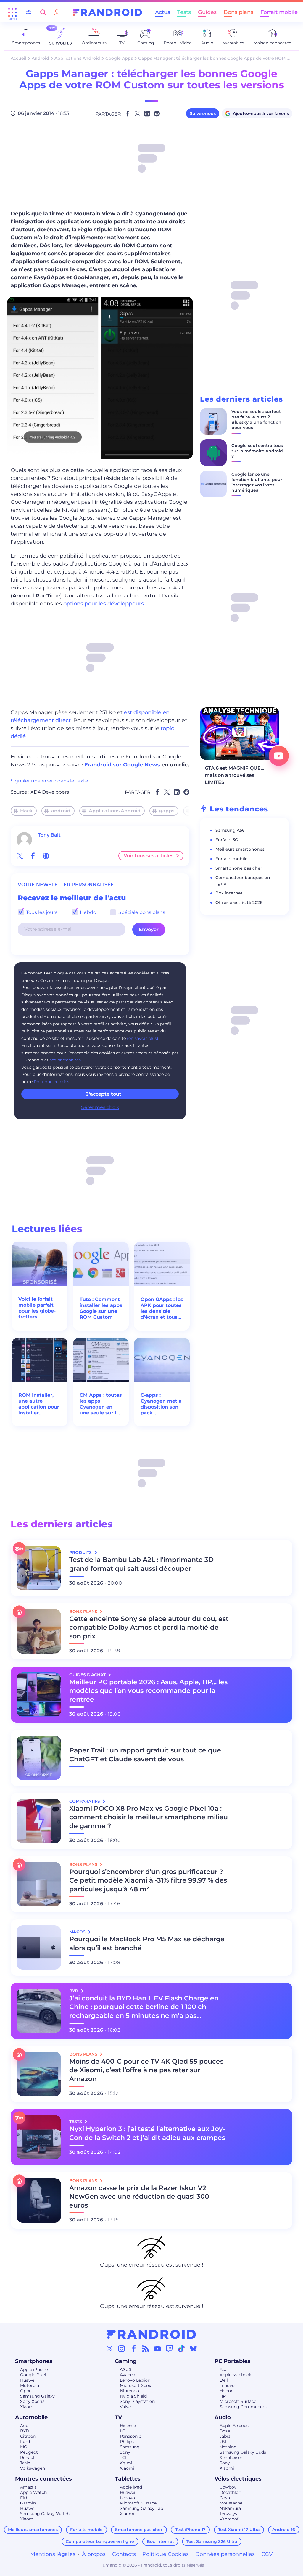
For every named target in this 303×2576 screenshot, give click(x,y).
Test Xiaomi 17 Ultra (239, 2530)
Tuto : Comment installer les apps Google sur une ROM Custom (101, 1308)
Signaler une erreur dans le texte (49, 781)
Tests (184, 12)
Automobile (31, 2417)
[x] (20, 856)
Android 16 (284, 2530)
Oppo (26, 2391)
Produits (81, 1552)
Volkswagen (33, 2468)
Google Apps (119, 58)
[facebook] (33, 856)
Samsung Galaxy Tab (141, 2508)
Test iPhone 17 (190, 2530)
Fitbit (26, 2498)
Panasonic (130, 2436)
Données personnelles (225, 2554)
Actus (163, 12)
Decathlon (230, 2492)
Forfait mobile (279, 12)
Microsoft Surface (238, 2401)
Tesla (25, 2463)
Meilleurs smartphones (240, 849)
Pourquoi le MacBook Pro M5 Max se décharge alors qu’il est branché (147, 1944)
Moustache (231, 2503)
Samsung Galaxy (37, 2396)
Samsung (130, 2447)
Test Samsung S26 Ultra (212, 2541)
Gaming (126, 2361)
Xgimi (126, 2463)
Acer (224, 2369)
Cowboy (228, 2487)
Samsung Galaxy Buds (243, 2452)
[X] (110, 2348)
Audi (25, 2426)
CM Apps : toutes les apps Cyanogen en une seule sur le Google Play (101, 1404)
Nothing (228, 2447)
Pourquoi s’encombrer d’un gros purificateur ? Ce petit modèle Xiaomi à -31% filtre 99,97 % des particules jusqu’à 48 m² (148, 1881)
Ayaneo (128, 2375)
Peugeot (29, 2452)
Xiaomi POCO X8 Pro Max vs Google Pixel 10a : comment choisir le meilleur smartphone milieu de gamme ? (149, 1817)
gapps (167, 811)
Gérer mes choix (100, 1107)
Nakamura (230, 2508)
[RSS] (146, 2348)
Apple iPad (131, 2487)
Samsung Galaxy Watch (45, 2514)
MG (24, 2447)
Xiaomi (27, 2407)
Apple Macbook (236, 2375)
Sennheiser (231, 2458)
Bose (225, 2431)
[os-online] (46, 856)
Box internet (229, 893)
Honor (226, 2391)
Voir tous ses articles (149, 856)
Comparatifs (85, 1801)
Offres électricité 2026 (239, 902)
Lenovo (227, 2385)
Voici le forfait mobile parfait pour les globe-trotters (37, 1308)
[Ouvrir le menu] (12, 12)
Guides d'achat (88, 1675)
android (61, 811)
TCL (124, 2458)
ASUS (126, 2369)
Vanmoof (229, 2519)
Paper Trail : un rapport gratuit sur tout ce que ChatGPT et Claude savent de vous (145, 1755)
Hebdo (87, 912)
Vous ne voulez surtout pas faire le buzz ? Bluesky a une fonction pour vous (256, 420)
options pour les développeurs (104, 604)
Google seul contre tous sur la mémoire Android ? (257, 451)
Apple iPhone (34, 2369)
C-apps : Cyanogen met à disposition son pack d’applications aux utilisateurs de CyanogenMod (161, 1404)
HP (223, 2396)
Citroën (28, 2436)
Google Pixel (33, 2375)
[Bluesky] (193, 2348)
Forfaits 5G (227, 840)
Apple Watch (33, 2492)
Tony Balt (49, 835)
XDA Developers (50, 792)
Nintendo (129, 2391)
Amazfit (28, 2487)
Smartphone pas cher (239, 868)
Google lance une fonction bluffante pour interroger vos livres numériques (257, 482)
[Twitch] (169, 2348)
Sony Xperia (32, 2401)
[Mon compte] (57, 12)
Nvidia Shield (133, 2396)
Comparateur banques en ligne (100, 2541)
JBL (223, 2442)
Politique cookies (51, 1082)
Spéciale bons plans (141, 912)
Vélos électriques (238, 2479)
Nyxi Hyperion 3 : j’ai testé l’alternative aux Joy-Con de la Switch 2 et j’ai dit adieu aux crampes (147, 2133)
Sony (125, 2452)
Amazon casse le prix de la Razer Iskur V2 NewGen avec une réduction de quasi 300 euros (139, 2197)
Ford (25, 2442)
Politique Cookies (166, 2554)
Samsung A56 (230, 830)
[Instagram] (122, 2348)
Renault (28, 2458)
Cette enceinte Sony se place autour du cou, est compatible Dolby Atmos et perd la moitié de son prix (149, 1628)
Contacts (124, 2554)
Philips (127, 2442)
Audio (223, 2417)
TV (118, 2417)
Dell (224, 2380)
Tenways (228, 2514)
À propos (94, 2554)
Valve (125, 2407)
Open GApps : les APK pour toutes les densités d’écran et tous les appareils (162, 1308)
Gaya (225, 2498)
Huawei (28, 2380)
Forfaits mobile (232, 859)
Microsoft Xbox (135, 2385)
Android (40, 58)
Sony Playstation (137, 2401)
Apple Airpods (234, 2426)
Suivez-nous (203, 113)
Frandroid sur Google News (122, 765)
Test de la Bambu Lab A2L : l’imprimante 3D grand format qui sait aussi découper (141, 1564)
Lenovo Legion (135, 2380)
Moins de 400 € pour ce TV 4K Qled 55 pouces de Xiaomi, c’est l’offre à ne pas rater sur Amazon (146, 2070)
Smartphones (34, 2361)
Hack (26, 811)
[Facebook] (134, 2348)
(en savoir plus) (143, 1038)
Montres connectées (43, 2479)
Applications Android (77, 58)
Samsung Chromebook (244, 2407)
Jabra (225, 2436)
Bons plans (238, 12)
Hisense (128, 2426)
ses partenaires (65, 1060)
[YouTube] (157, 2348)
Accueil (18, 58)
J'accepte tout (104, 1094)
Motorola (30, 2385)
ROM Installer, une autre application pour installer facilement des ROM (39, 1404)
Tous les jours (41, 912)
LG (123, 2431)
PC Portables (232, 2361)
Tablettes (128, 2479)
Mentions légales (53, 2554)
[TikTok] (181, 2348)
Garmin (28, 2503)
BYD (25, 2431)
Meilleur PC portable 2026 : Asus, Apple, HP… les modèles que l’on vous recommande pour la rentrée (148, 1691)
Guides (207, 12)
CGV (267, 2554)
